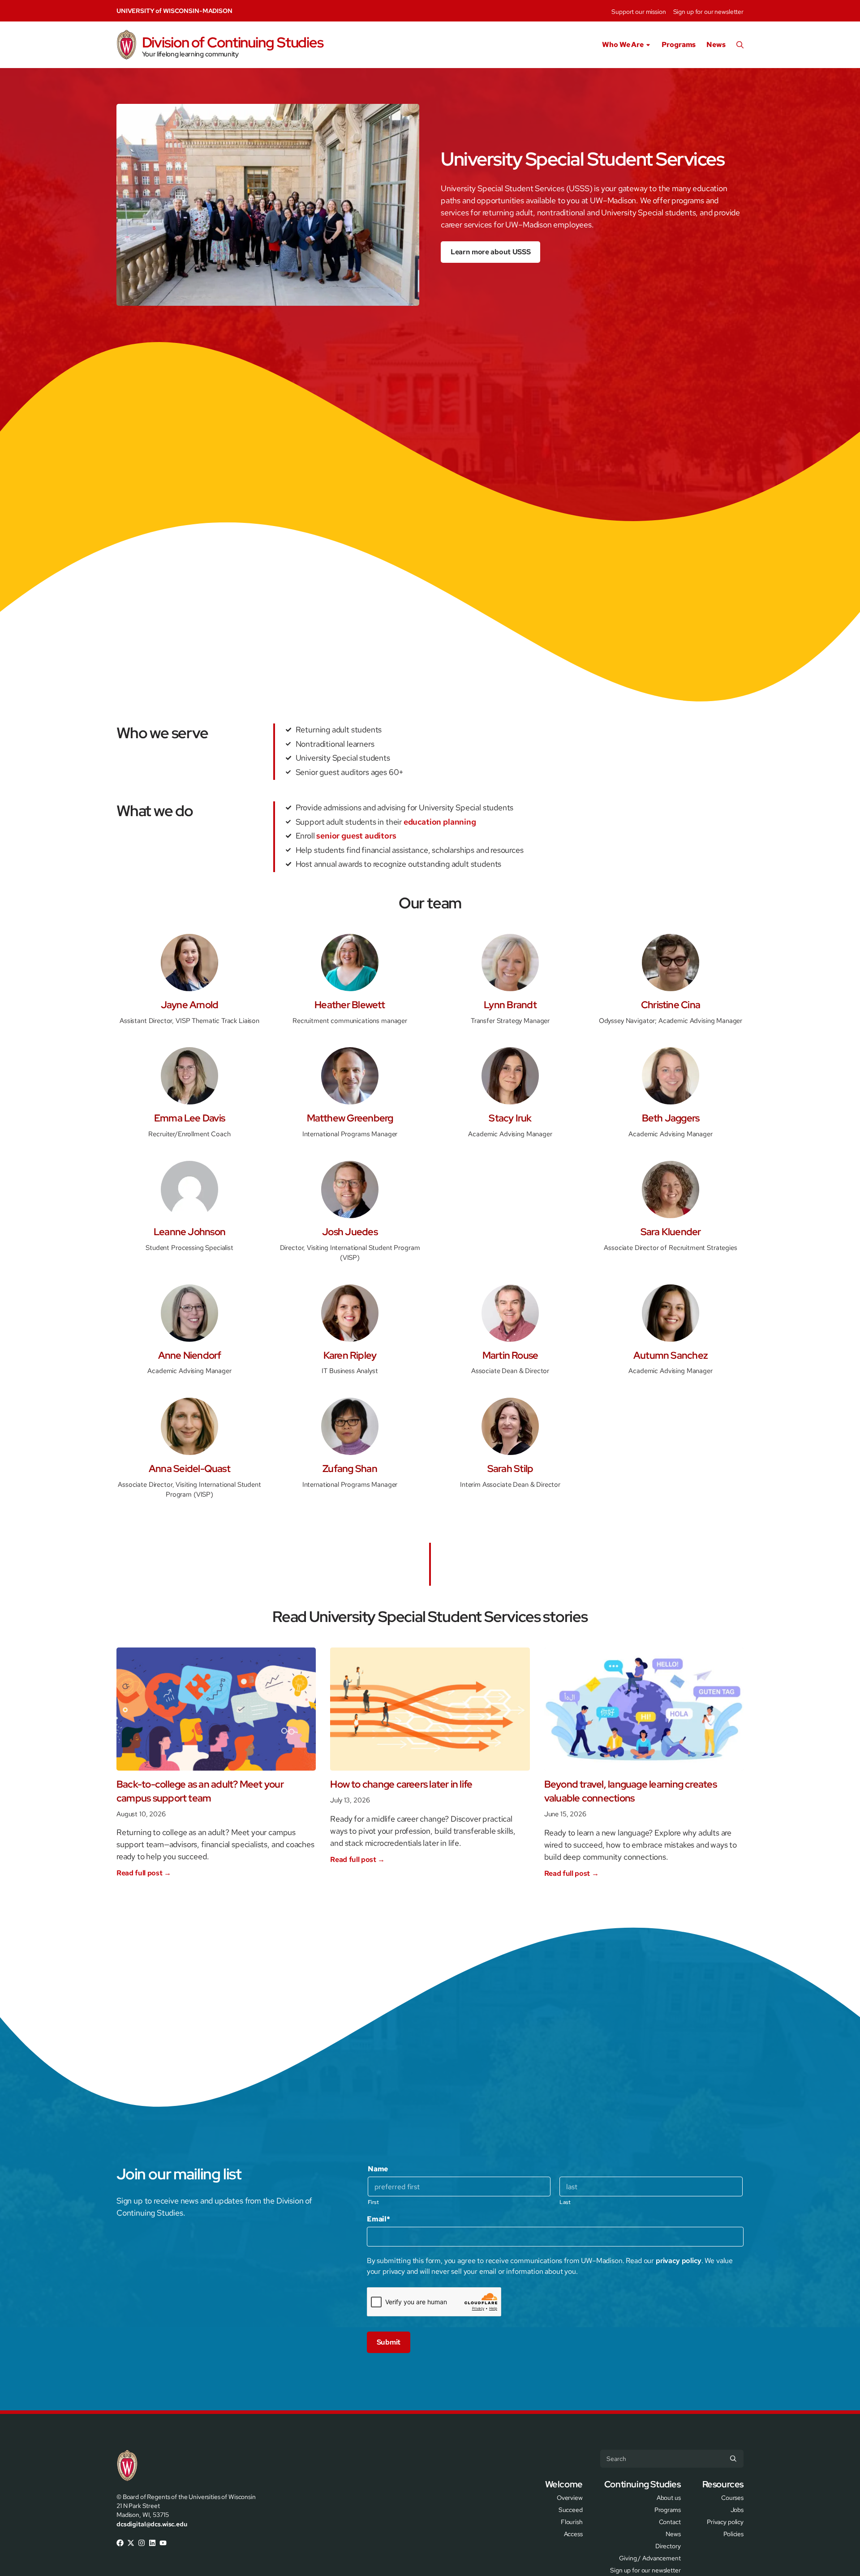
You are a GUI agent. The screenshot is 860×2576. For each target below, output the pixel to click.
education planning (440, 822)
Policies (733, 2533)
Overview (570, 2497)
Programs (679, 45)
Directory (668, 2545)
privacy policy (679, 2261)
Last (565, 2202)
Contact (670, 2521)
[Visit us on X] (131, 2543)
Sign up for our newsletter (708, 12)
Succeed (571, 2509)
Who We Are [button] (623, 45)
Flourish (572, 2521)
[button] (740, 45)
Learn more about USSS (490, 252)
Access (573, 2533)
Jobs (737, 2509)
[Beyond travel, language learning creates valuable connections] (644, 1709)
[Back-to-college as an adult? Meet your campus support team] (216, 1709)
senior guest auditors (356, 836)
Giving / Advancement (650, 2557)
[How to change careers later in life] (430, 1709)
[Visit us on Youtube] (163, 2543)
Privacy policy (725, 2521)
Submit (389, 2342)
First (374, 2202)
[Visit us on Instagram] (142, 2543)
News (716, 45)
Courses (732, 2497)
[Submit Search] (733, 2459)
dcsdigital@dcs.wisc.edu (152, 2524)
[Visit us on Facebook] (120, 2543)
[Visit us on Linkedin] (152, 2543)
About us (669, 2497)
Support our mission (639, 12)
